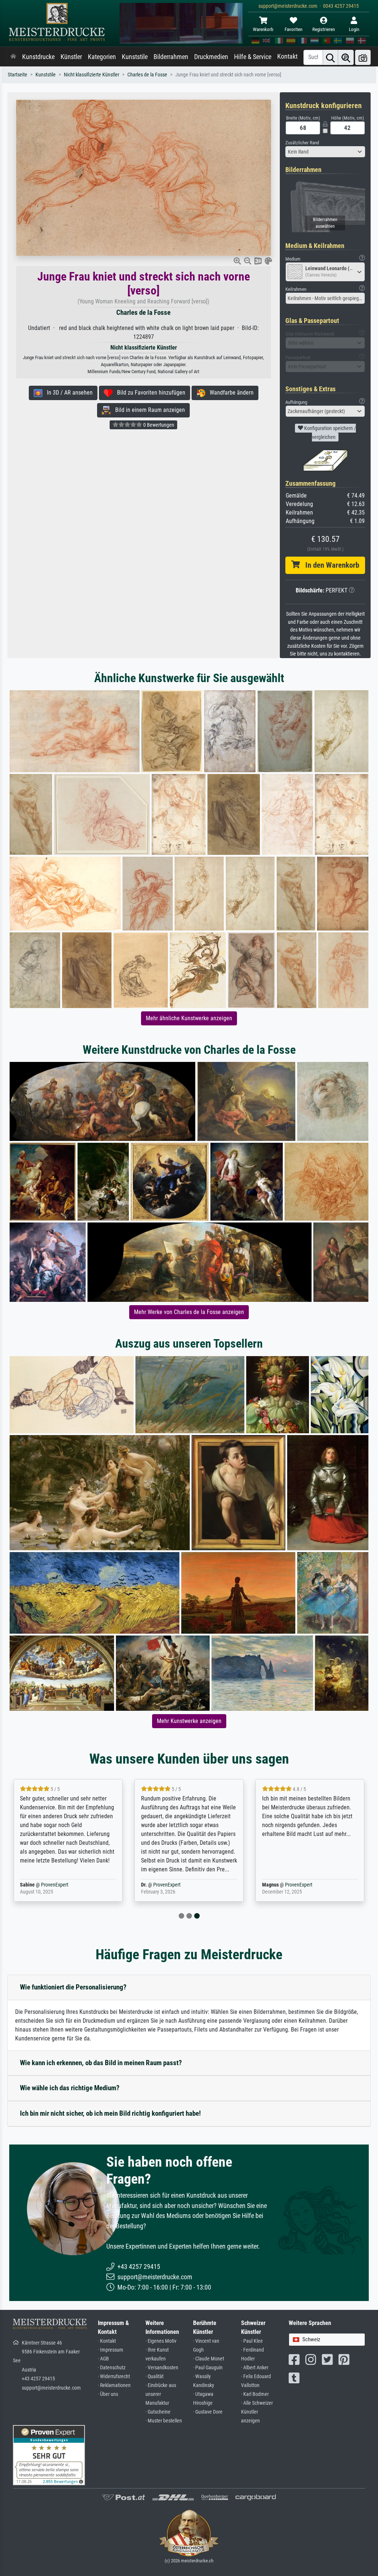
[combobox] (325, 152)
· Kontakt (107, 2341)
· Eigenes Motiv (161, 2341)
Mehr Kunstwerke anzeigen (189, 1721)
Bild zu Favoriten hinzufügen (149, 393)
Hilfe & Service (253, 57)
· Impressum (111, 2350)
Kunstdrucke (38, 57)
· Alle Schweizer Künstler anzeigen (257, 2412)
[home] (13, 57)
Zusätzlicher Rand (302, 143)
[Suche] (330, 57)
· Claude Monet (209, 2359)
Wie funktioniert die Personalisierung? (73, 1987)
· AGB (103, 2359)
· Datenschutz (112, 2368)
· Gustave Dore (208, 2412)
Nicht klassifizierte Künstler (92, 75)
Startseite (18, 75)
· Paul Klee (252, 2341)
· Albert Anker (255, 2368)
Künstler (71, 57)
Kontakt (287, 56)
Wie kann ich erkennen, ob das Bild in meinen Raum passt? (101, 2063)
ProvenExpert (55, 1885)
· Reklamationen (114, 2385)
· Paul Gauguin (208, 2368)
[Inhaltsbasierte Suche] (346, 57)
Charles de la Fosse (147, 75)
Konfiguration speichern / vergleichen (329, 433)
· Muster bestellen (164, 2421)
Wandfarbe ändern (229, 393)
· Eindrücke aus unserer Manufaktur (161, 2394)
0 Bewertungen (158, 425)
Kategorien (102, 57)
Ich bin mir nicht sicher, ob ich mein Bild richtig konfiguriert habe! (110, 2113)
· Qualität (154, 2376)
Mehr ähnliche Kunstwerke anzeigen (189, 1018)
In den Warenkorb (329, 565)
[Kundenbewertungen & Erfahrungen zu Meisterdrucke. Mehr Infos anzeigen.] (49, 2455)
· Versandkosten (162, 2368)
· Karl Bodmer (255, 2394)
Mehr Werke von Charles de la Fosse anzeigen (189, 1312)
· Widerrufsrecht (114, 2376)
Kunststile (135, 57)
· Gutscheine (158, 2412)
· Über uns (108, 2394)
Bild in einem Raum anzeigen (148, 410)
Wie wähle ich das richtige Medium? (70, 2088)
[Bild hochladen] (363, 57)
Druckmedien (211, 57)
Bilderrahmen (171, 57)
